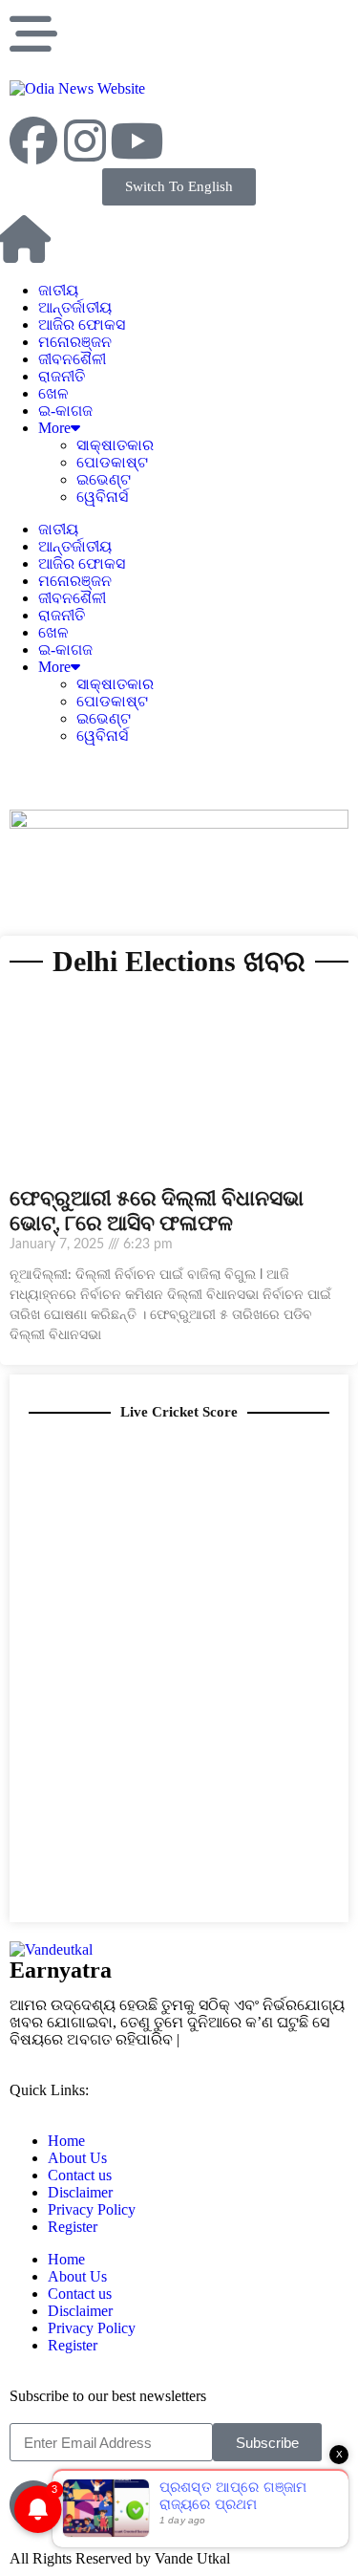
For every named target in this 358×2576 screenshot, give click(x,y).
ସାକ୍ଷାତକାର (115, 445)
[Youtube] (137, 141)
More (54, 428)
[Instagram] (85, 141)
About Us (77, 2158)
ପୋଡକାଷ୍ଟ (112, 462)
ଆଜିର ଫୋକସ (82, 325)
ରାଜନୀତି (62, 376)
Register (73, 2227)
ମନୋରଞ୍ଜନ (75, 342)
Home (66, 2141)
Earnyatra (61, 1970)
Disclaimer (80, 2192)
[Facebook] (33, 141)
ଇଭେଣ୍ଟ (104, 479)
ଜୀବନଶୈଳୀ (72, 359)
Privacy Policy (92, 2209)
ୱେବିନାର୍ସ (102, 497)
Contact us (80, 2175)
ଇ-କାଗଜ (65, 411)
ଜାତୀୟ (58, 290)
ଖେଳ (53, 393)
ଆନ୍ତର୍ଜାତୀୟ (75, 307)
